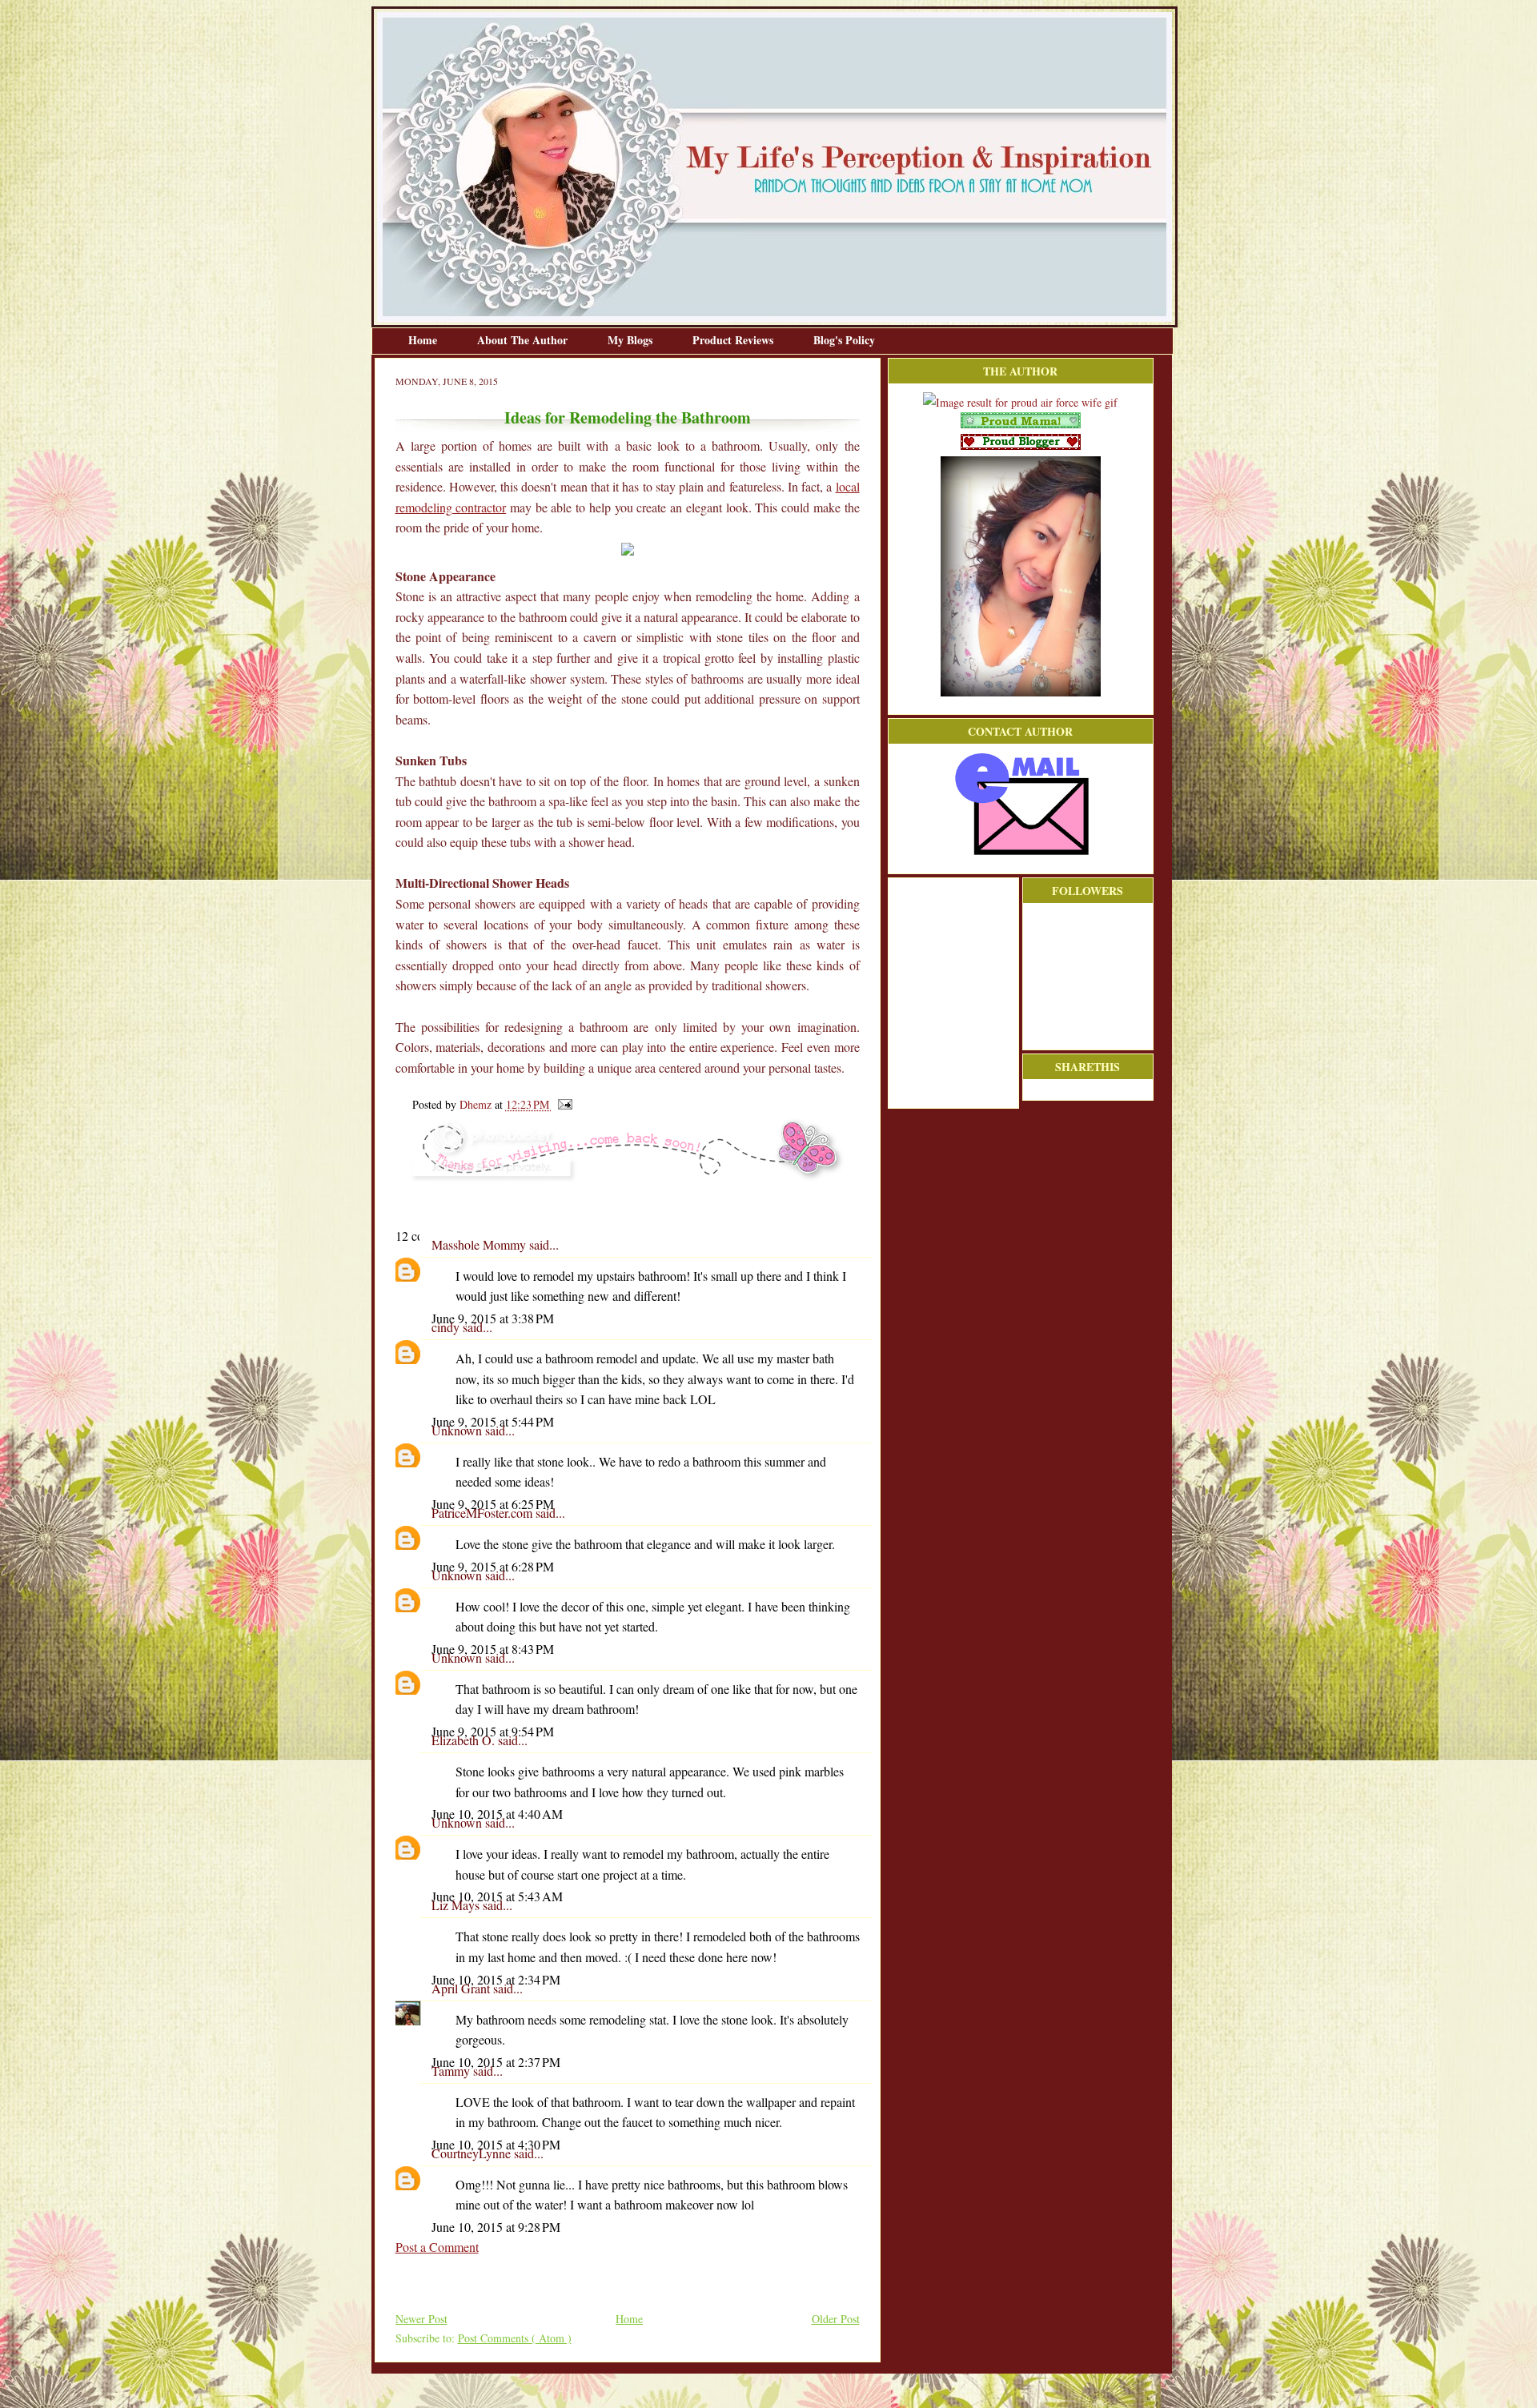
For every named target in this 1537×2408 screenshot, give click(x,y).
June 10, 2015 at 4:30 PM (496, 2144)
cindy (447, 1327)
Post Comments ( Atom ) (515, 2338)
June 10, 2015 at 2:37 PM (496, 2062)
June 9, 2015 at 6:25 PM (493, 1504)
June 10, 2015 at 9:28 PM (496, 2227)
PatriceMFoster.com (484, 1513)
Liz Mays (457, 1905)
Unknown (458, 1430)
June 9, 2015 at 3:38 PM (493, 1318)
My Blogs (632, 340)
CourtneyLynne (473, 2153)
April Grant (462, 1988)
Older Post (836, 2319)
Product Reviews (734, 340)
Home (424, 340)
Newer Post (421, 2319)
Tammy (452, 2071)
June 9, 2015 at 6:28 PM (493, 1566)
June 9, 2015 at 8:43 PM (493, 1649)
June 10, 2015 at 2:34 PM (496, 1979)
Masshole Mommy (480, 1244)
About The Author (524, 340)
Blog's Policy (844, 340)
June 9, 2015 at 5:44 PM (493, 1421)
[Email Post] (562, 1104)
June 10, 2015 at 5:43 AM (497, 1896)
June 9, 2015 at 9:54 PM (493, 1731)
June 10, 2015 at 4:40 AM (497, 1814)
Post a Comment (437, 2247)
